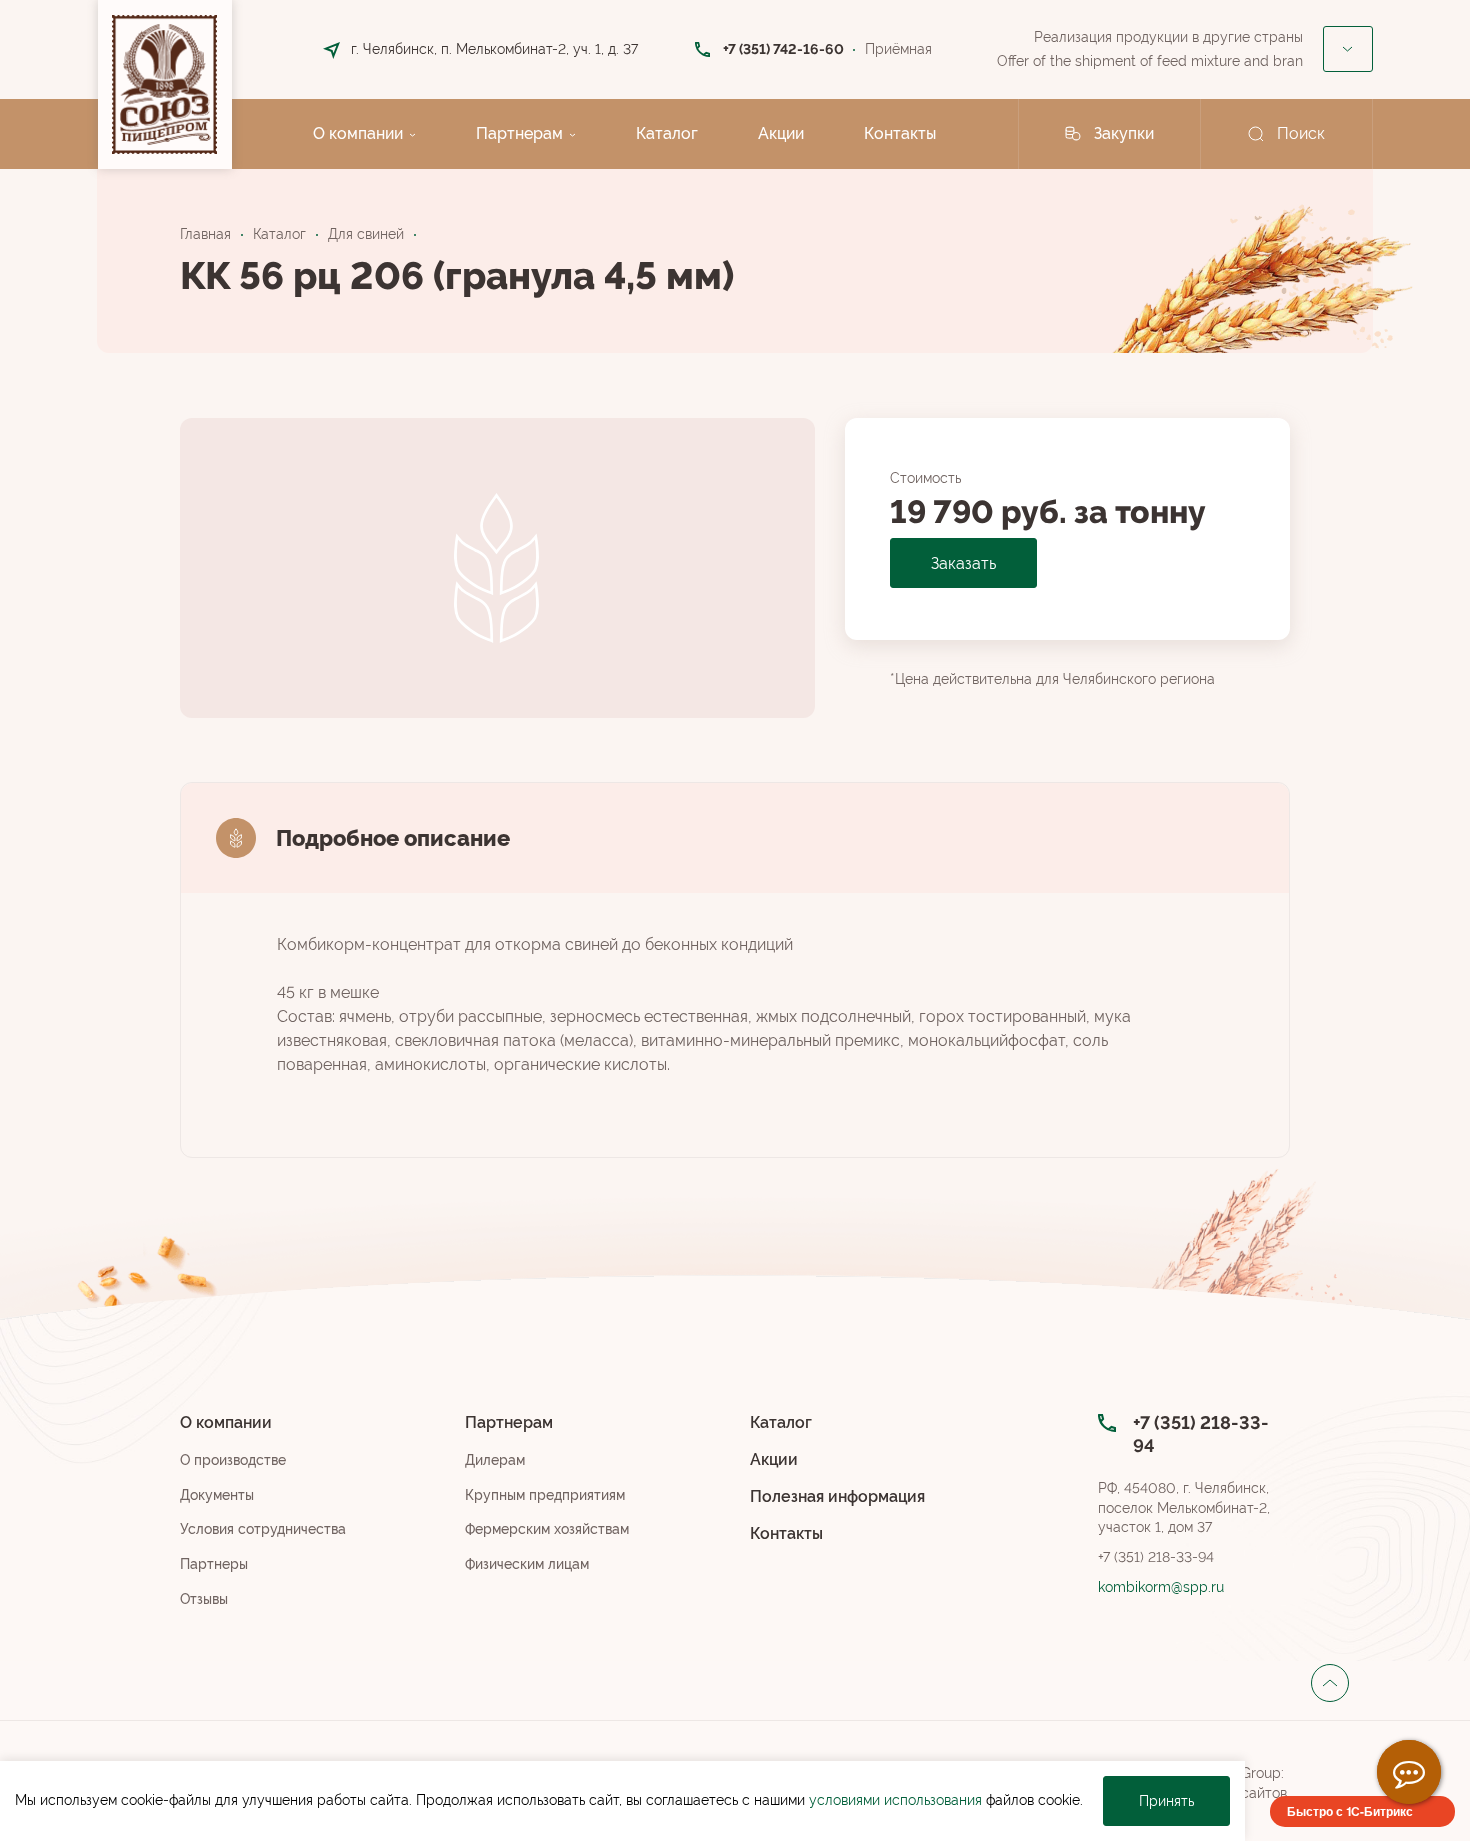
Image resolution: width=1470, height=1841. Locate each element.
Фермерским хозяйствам (547, 1529)
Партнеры (214, 1564)
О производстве (233, 1460)
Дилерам (495, 1460)
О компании (358, 133)
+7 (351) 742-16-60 (783, 49)
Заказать (963, 563)
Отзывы (204, 1599)
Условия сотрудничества (263, 1529)
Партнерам (519, 133)
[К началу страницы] (1330, 1683)
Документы (217, 1495)
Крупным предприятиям (545, 1495)
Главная (205, 234)
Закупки (1124, 133)
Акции (781, 133)
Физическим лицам (527, 1564)
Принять (1166, 1801)
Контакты (900, 133)
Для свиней (366, 234)
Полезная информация (837, 1496)
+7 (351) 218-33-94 (1156, 1557)
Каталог (667, 133)
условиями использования (895, 1800)
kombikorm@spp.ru (1161, 1587)
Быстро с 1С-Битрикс (1350, 1811)
